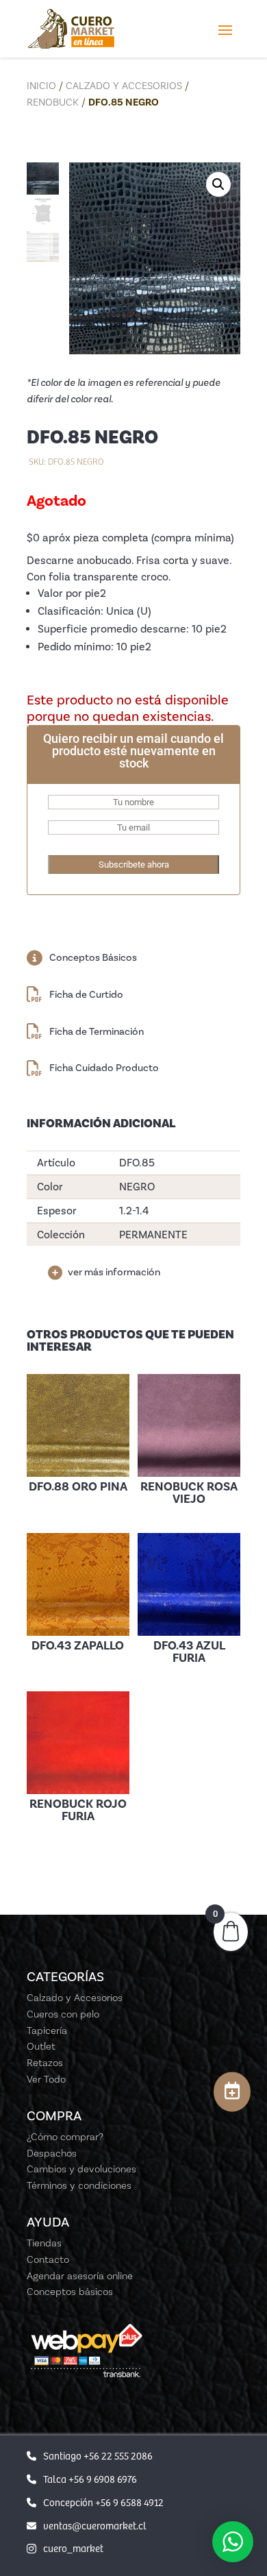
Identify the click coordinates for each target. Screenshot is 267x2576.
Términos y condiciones (79, 2185)
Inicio (41, 86)
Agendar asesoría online (80, 2276)
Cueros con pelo (63, 2014)
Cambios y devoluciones (81, 2169)
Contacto (48, 2259)
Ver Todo (46, 2079)
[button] (218, 184)
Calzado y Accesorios (124, 86)
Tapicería (47, 2031)
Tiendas (44, 2243)
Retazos (45, 2063)
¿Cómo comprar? (65, 2137)
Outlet (41, 2046)
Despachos (52, 2153)
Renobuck (53, 102)
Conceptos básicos (70, 2292)
